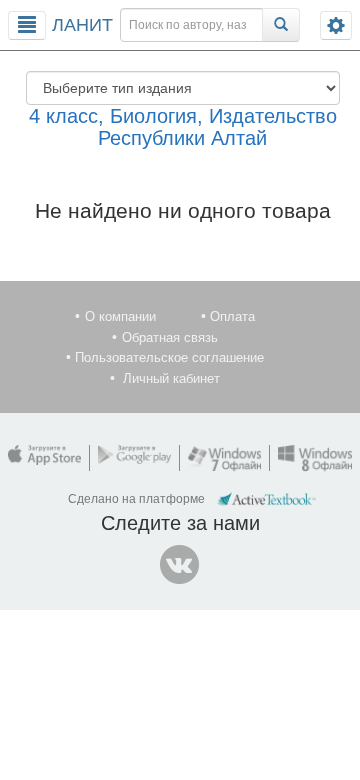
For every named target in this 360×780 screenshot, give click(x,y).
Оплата (232, 316)
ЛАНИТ (82, 25)
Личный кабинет (171, 378)
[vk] (180, 565)
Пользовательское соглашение (169, 357)
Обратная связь (170, 337)
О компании (120, 316)
